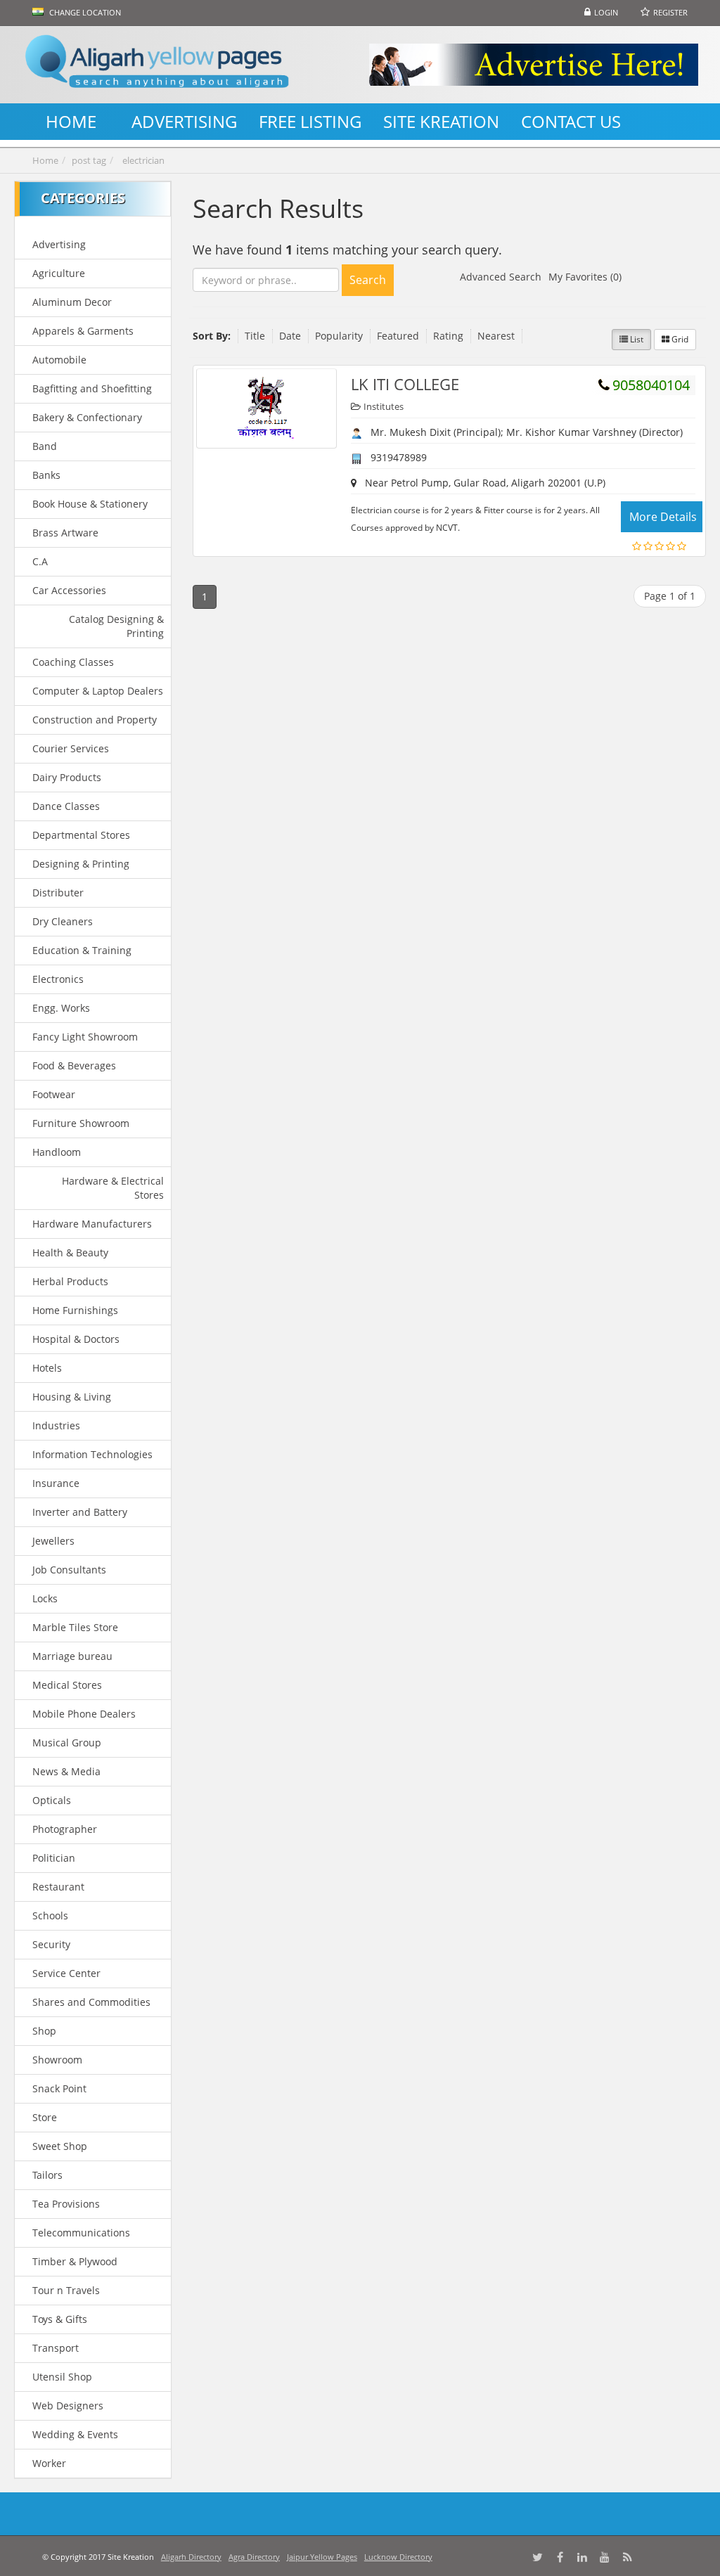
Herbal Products (70, 1281)
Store (45, 2117)
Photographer (65, 1829)
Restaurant (58, 1887)
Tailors (47, 2175)
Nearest (496, 336)
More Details (663, 517)
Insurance (56, 1483)
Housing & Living (72, 1397)
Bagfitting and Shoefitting (92, 388)
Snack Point (59, 2088)
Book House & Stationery (90, 504)
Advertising (59, 244)
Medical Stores (67, 1685)
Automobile (59, 360)
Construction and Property (95, 720)
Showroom (57, 2060)
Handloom (57, 1152)
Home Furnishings (75, 1310)
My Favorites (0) (585, 277)
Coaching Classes (73, 662)
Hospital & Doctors (76, 1339)
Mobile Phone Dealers (84, 1714)
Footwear (54, 1094)
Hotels (47, 1368)
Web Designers (68, 2406)
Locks (45, 1598)
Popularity (339, 336)
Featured (398, 336)
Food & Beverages (74, 1065)
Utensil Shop (62, 2377)
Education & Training (82, 950)
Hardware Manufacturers (92, 1224)
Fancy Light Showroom (85, 1037)
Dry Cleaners (63, 921)
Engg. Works (61, 1008)
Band (45, 446)
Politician (54, 1858)
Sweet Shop (60, 2146)
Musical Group (67, 1743)
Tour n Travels (66, 2290)
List (636, 339)
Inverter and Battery (80, 1512)
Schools (50, 1915)
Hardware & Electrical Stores (112, 1188)
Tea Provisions (66, 2204)
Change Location (84, 12)
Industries (56, 1425)
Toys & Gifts (60, 2319)
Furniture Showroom (81, 1123)
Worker (49, 2463)
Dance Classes (66, 806)
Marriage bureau (72, 1656)
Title (255, 336)
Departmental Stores (81, 835)
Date (290, 336)
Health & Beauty (70, 1252)
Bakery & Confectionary (87, 417)
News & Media (66, 1771)
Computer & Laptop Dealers (98, 691)
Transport (56, 2348)
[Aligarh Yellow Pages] (157, 65)
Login (606, 12)
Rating (448, 336)
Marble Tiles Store (75, 1627)
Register (670, 12)
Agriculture (59, 273)
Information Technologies (92, 1454)
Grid (679, 339)
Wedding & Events (75, 2434)
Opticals (52, 1800)
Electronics (58, 979)
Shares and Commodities (91, 2002)
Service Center (66, 1973)
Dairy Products (67, 777)
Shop (44, 2031)
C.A (40, 561)
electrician (143, 160)
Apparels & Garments (83, 331)
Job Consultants (69, 1570)
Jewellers (53, 1541)
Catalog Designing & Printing (116, 626)
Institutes (384, 406)
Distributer (58, 893)
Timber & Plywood (75, 2261)
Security (51, 1944)
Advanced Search (501, 277)
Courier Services (71, 748)
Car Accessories (69, 590)
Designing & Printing (81, 864)
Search (368, 280)
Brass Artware (65, 533)
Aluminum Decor (72, 302)
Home (45, 160)
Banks (46, 475)
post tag (89, 160)
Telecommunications (81, 2233)
